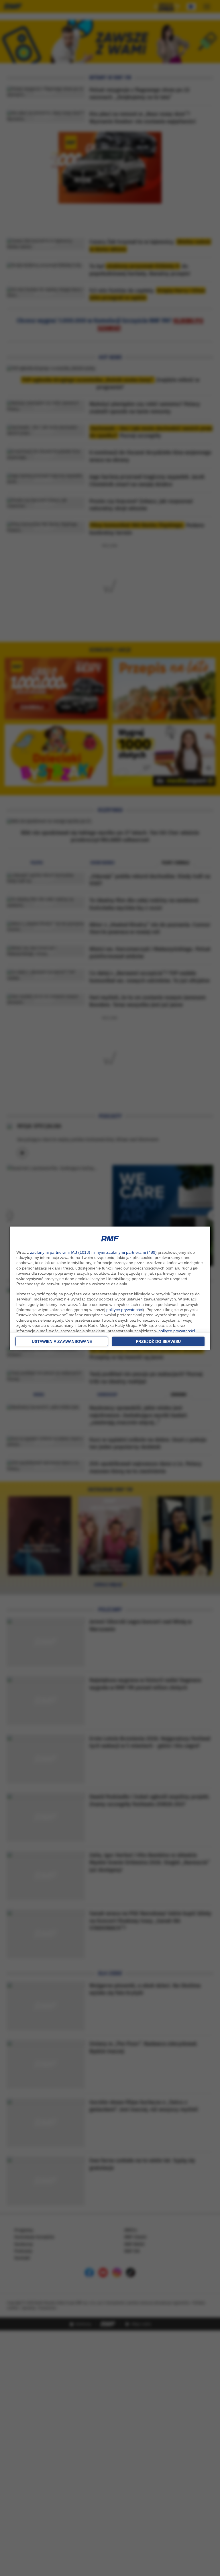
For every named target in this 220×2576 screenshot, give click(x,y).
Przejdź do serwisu (158, 1341)
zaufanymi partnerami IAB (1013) (60, 1252)
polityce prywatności (124, 1310)
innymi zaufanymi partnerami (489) (125, 1252)
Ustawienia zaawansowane (62, 1341)
